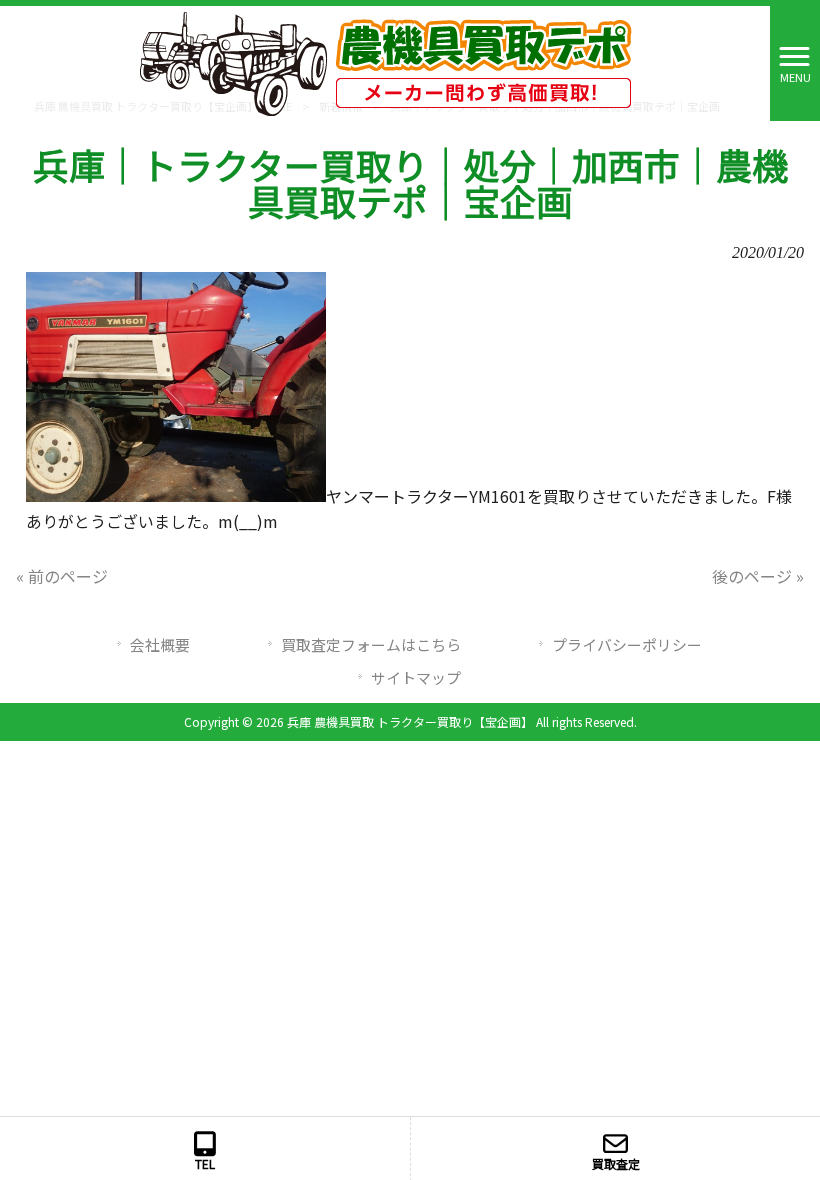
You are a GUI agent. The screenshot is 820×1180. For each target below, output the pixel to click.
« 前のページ (62, 576)
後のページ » (758, 576)
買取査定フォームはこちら (371, 644)
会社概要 (160, 644)
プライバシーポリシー (627, 644)
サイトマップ (416, 677)
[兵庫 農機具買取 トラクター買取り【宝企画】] (385, 61)
